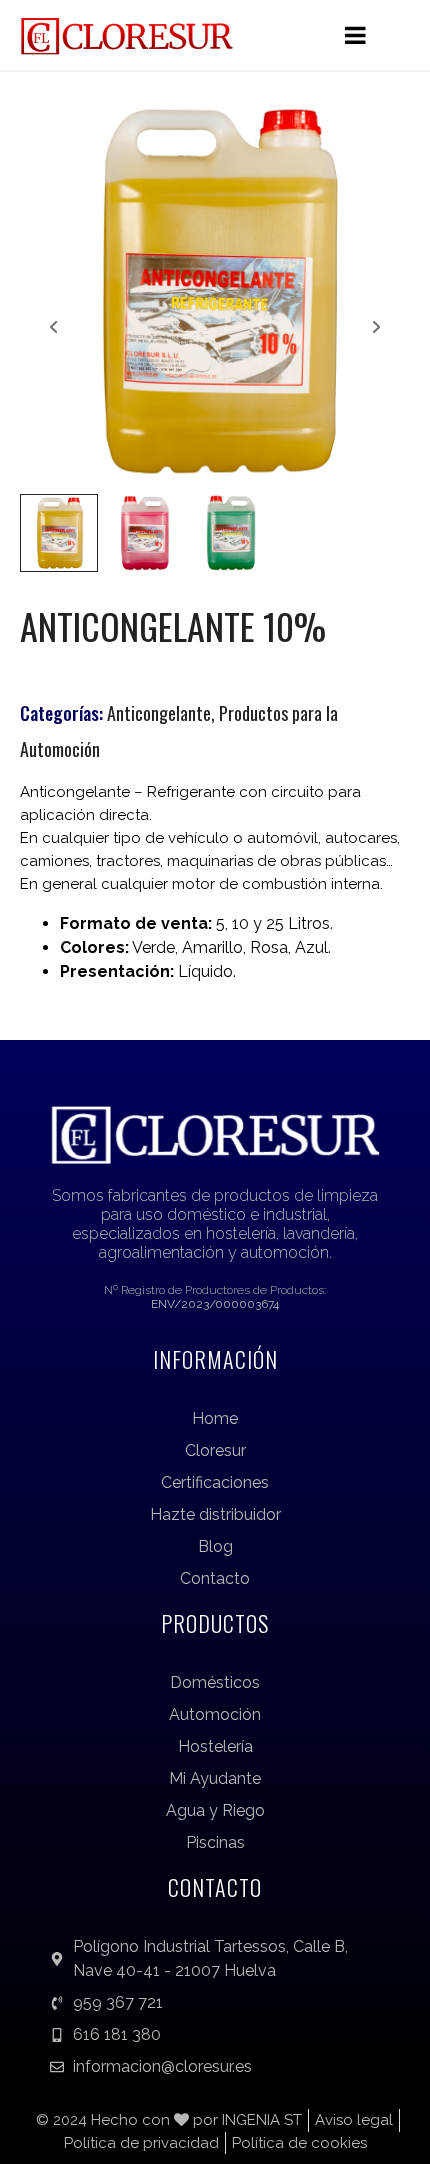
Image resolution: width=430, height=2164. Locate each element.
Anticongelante (159, 713)
